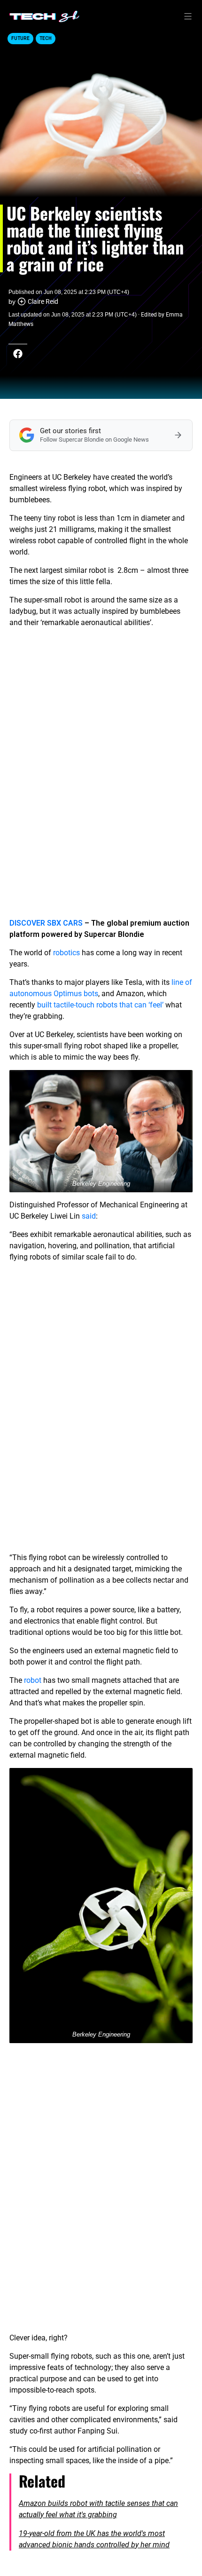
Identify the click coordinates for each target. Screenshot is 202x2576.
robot (33, 1680)
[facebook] (18, 354)
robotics (66, 953)
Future (20, 38)
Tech (46, 38)
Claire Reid (43, 301)
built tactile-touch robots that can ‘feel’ (100, 1005)
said (89, 1216)
